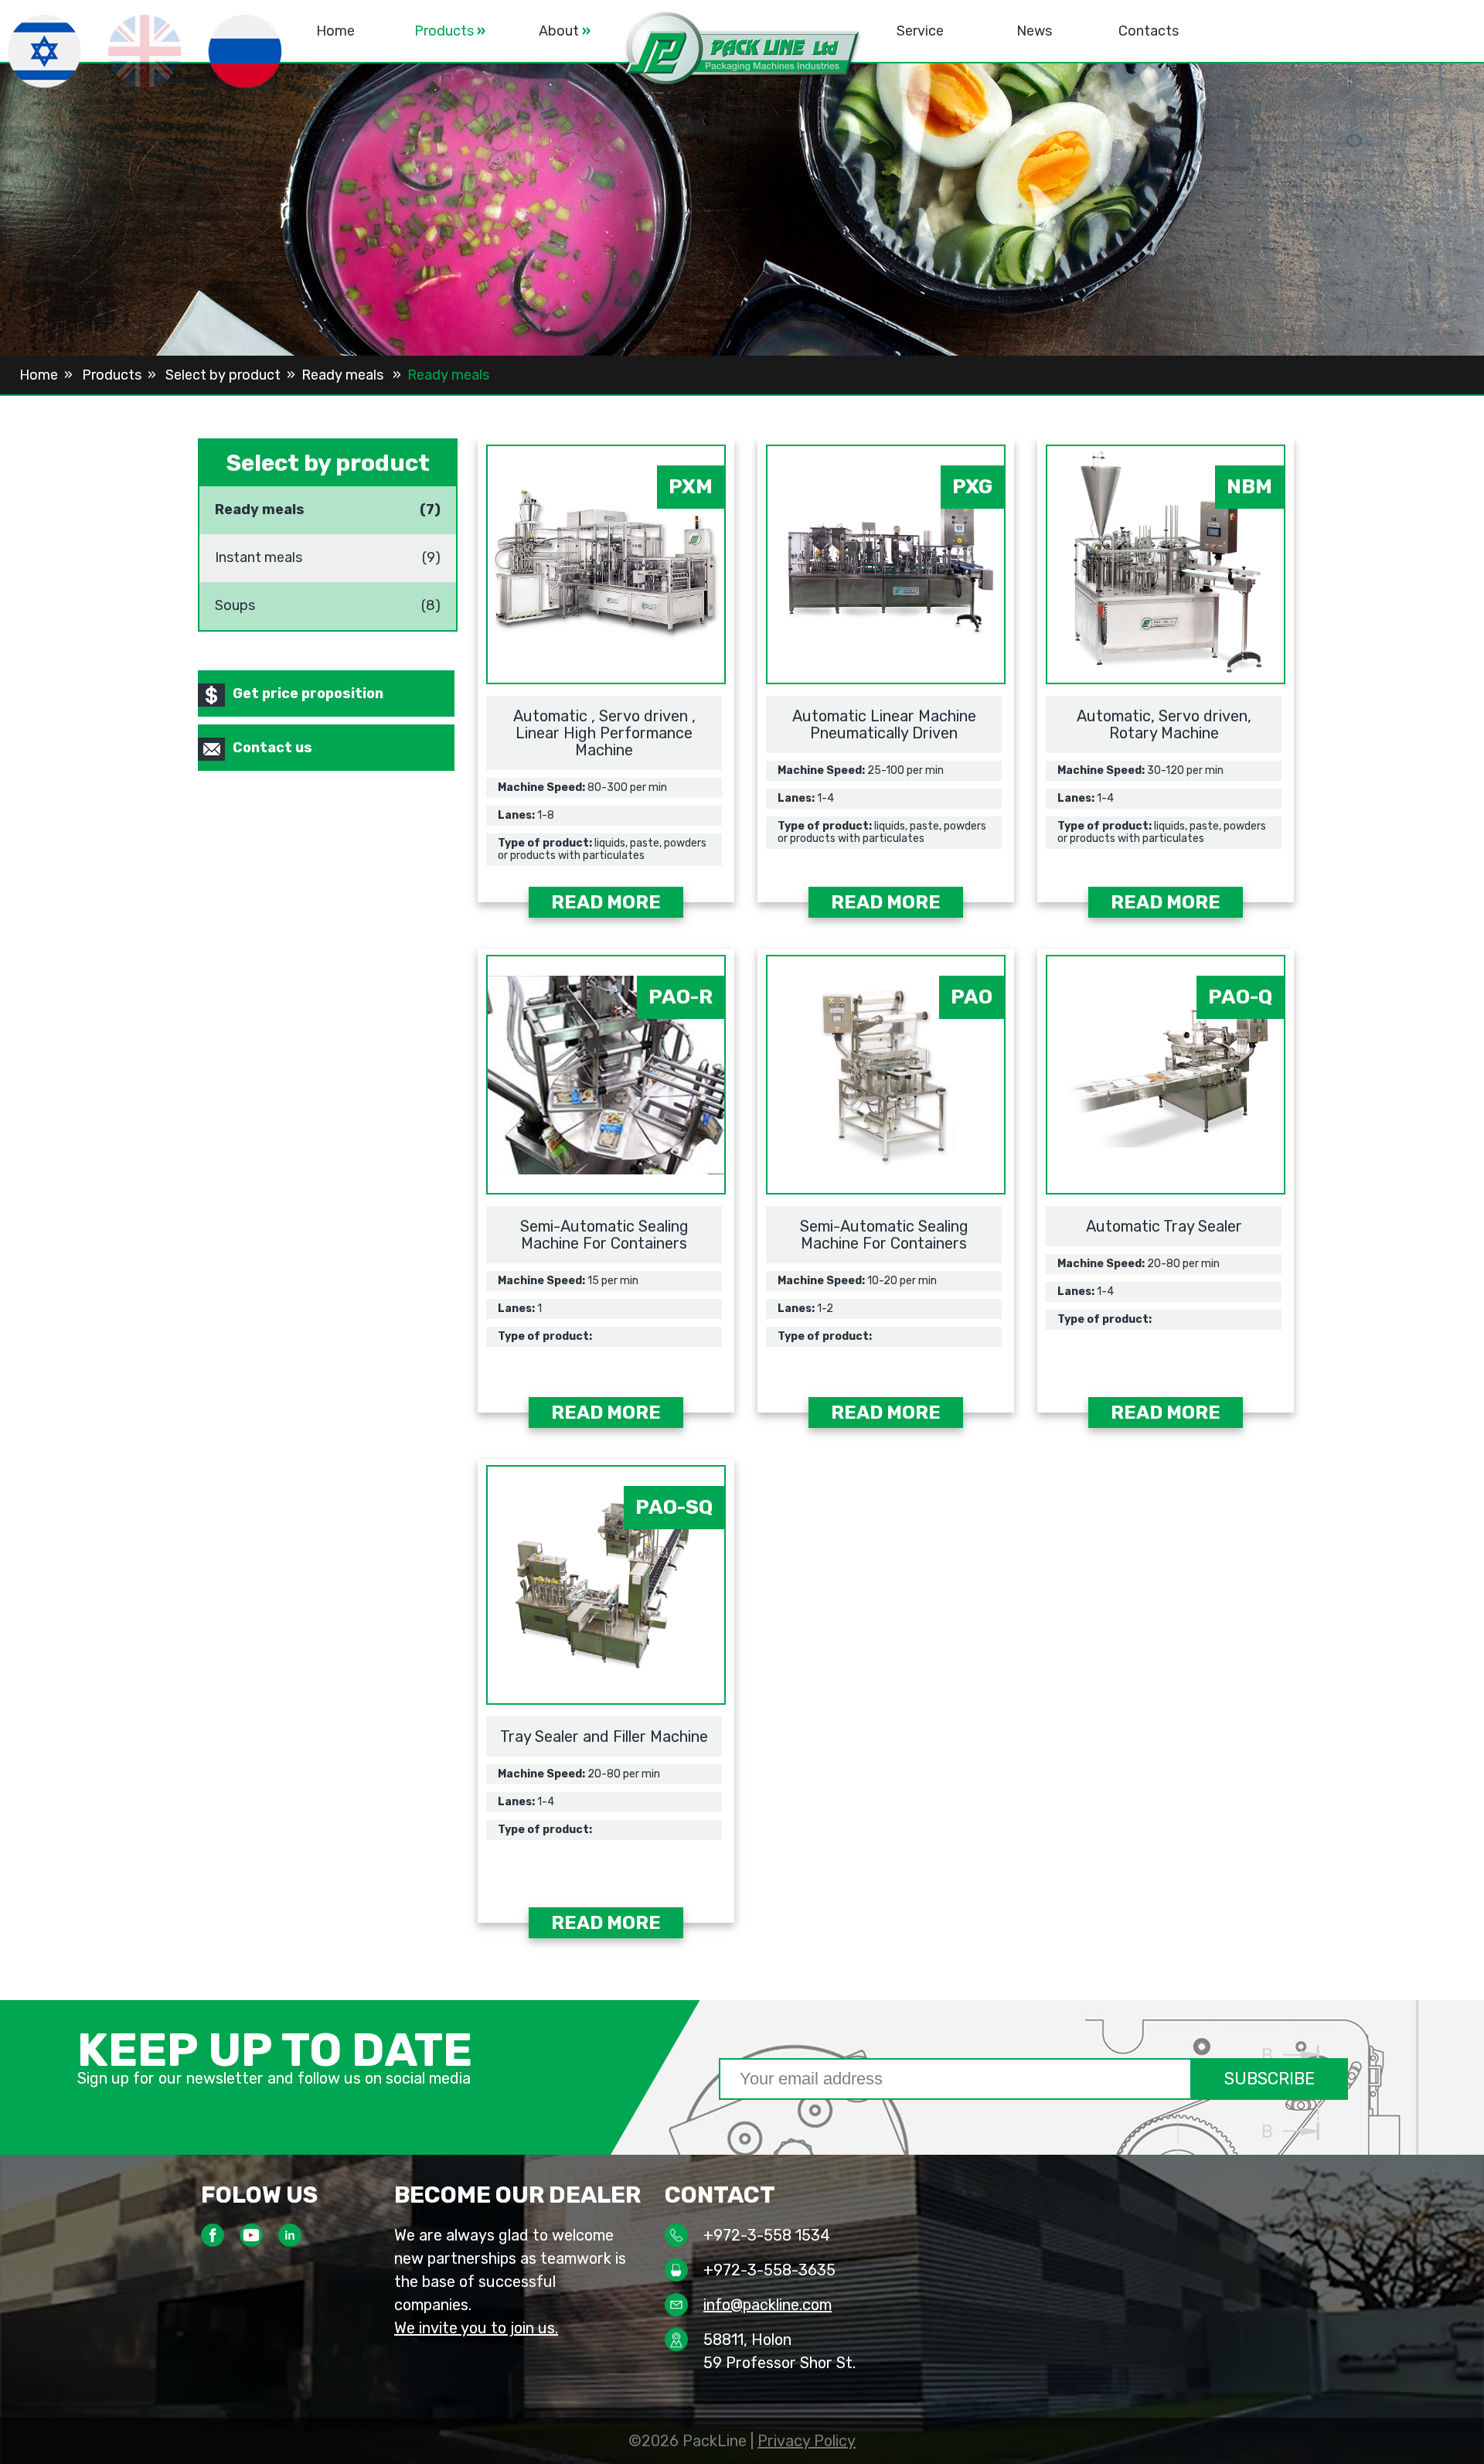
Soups (235, 599)
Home (335, 31)
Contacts (1149, 31)
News (1034, 31)
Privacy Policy (807, 2441)
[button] (742, 51)
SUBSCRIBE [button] (1270, 2079)
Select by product (223, 375)
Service (920, 31)
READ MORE (606, 902)
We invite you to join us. (476, 2328)
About (565, 31)
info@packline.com (768, 2305)
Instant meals (259, 551)
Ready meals (344, 375)
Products (450, 31)
